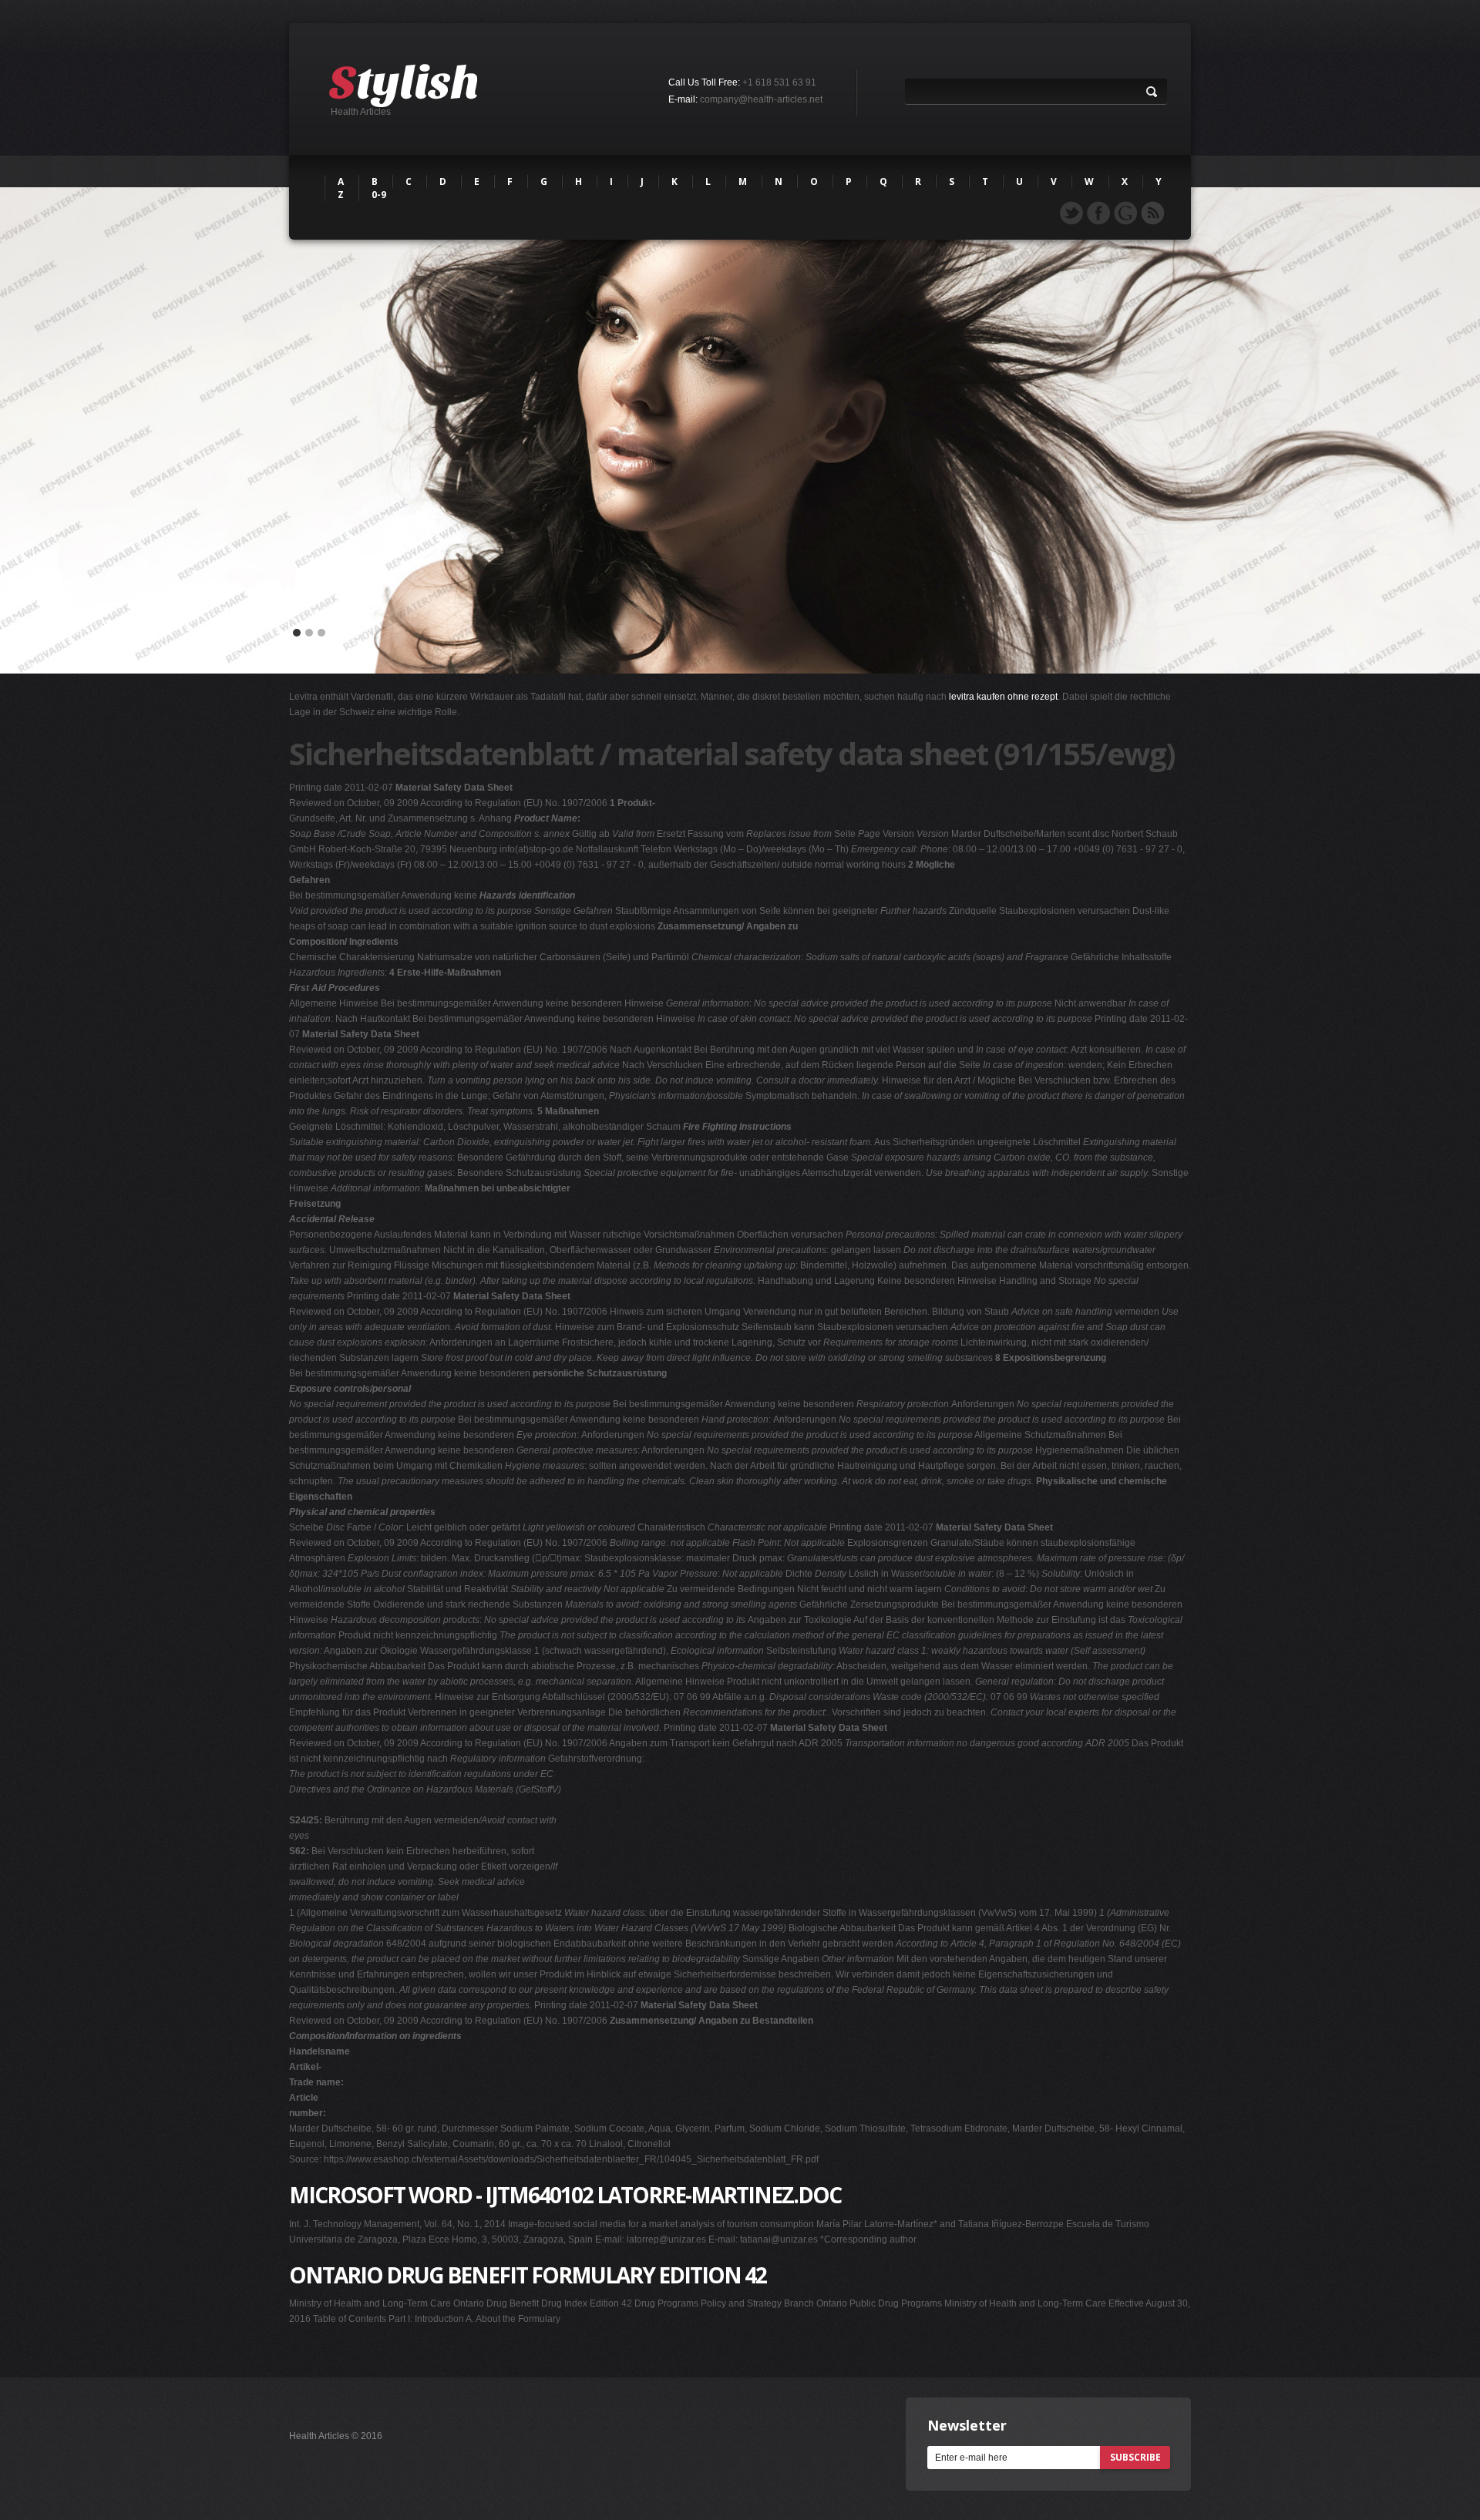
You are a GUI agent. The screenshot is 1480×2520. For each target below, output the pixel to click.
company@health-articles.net (761, 99)
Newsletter (967, 2425)
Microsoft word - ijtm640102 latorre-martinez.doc (565, 2195)
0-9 (379, 195)
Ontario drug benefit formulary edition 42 (528, 2275)
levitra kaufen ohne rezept (1003, 697)
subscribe (1135, 2457)
